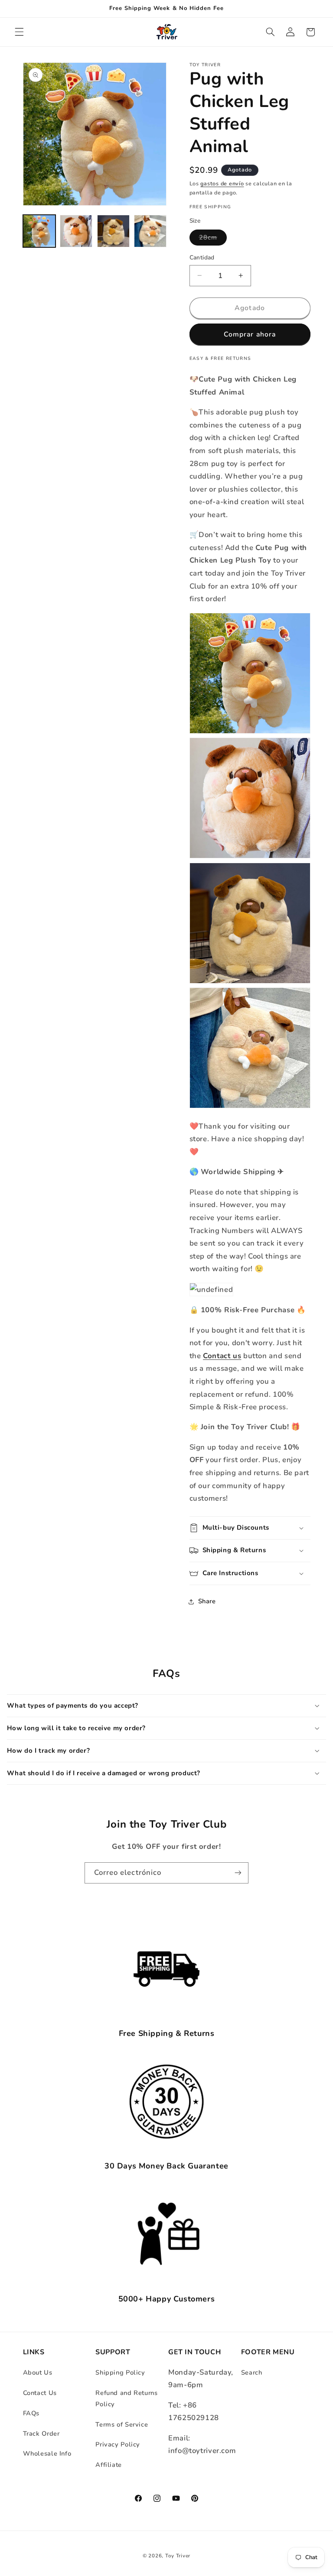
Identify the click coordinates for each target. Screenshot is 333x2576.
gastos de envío (222, 183)
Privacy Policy (118, 2444)
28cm (213, 239)
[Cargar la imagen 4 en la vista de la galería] (150, 231)
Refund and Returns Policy (126, 2398)
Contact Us (40, 2393)
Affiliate (109, 2465)
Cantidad (202, 257)
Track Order (41, 2434)
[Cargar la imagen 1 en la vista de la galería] (39, 231)
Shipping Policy (120, 2372)
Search (252, 2372)
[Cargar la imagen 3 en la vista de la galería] (113, 231)
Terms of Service (122, 2424)
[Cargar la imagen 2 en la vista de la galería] (76, 231)
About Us (38, 2372)
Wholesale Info (47, 2453)
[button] (19, 32)
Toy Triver (178, 2556)
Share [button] (207, 1601)
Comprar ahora (250, 334)
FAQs (31, 2413)
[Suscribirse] (238, 1873)
